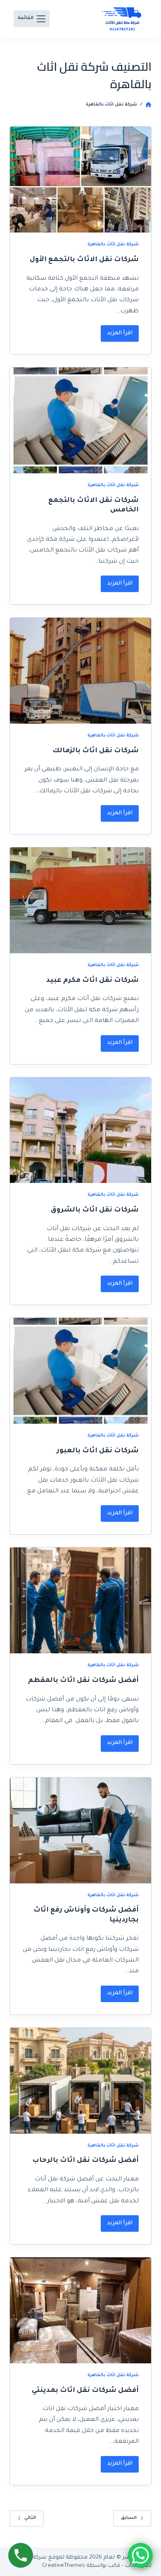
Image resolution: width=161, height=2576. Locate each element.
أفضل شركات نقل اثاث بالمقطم (83, 1681)
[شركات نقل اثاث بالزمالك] (80, 671)
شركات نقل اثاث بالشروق (95, 1210)
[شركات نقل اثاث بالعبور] (80, 1371)
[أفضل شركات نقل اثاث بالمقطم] (80, 1600)
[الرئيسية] (148, 105)
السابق (129, 2518)
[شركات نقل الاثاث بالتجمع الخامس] (80, 420)
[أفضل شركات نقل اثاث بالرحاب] (80, 2081)
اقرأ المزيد (117, 331)
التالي (30, 2518)
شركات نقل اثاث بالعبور (98, 1451)
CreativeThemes (64, 2566)
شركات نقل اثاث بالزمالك (96, 751)
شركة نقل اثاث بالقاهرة (113, 245)
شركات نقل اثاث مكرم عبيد (92, 981)
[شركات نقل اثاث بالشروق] (80, 1130)
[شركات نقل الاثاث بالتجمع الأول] (80, 180)
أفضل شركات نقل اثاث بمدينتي (85, 2391)
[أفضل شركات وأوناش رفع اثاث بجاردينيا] (80, 1830)
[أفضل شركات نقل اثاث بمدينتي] (80, 2310)
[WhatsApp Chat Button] (140, 2555)
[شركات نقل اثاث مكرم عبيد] (80, 900)
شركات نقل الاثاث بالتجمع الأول (84, 260)
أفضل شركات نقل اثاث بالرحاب (85, 2161)
